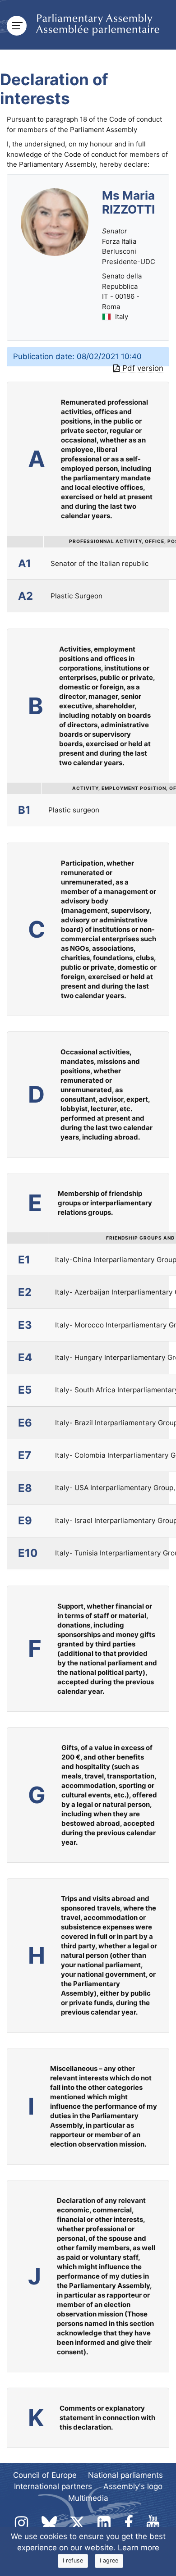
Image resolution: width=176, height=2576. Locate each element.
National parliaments (125, 2475)
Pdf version (143, 368)
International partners (53, 2486)
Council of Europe (45, 2475)
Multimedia (88, 2498)
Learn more (139, 2548)
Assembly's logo (133, 2486)
